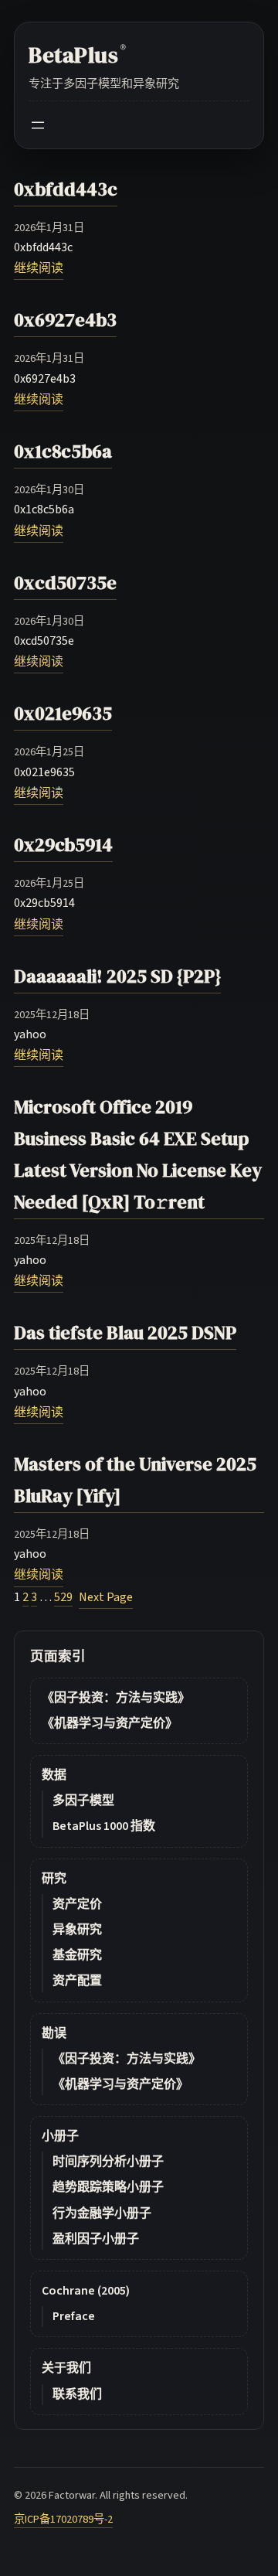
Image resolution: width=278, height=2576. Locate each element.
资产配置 (77, 1981)
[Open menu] (38, 125)
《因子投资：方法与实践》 (116, 1698)
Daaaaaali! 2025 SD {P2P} (117, 976)
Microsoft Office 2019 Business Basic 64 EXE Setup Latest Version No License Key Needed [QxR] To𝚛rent (138, 1154)
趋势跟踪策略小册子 (108, 2187)
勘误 (54, 2033)
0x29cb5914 (63, 845)
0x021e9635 (63, 713)
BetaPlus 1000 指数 (104, 1826)
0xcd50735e (65, 583)
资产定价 (77, 1904)
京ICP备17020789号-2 (63, 2519)
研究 (54, 1879)
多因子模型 (83, 1801)
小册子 (60, 2136)
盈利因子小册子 (96, 2239)
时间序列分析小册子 (108, 2162)
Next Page (106, 1597)
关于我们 (66, 2368)
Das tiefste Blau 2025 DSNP (125, 1332)
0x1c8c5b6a (63, 451)
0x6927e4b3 (65, 320)
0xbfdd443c (66, 189)
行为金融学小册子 (102, 2213)
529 (63, 1597)
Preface (74, 2316)
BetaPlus (77, 55)
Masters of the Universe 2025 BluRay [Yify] (135, 1480)
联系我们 (77, 2394)
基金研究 (77, 1955)
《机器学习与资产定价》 (110, 1723)
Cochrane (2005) (86, 2291)
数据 (54, 1775)
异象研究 (77, 1930)
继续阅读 (39, 268)
